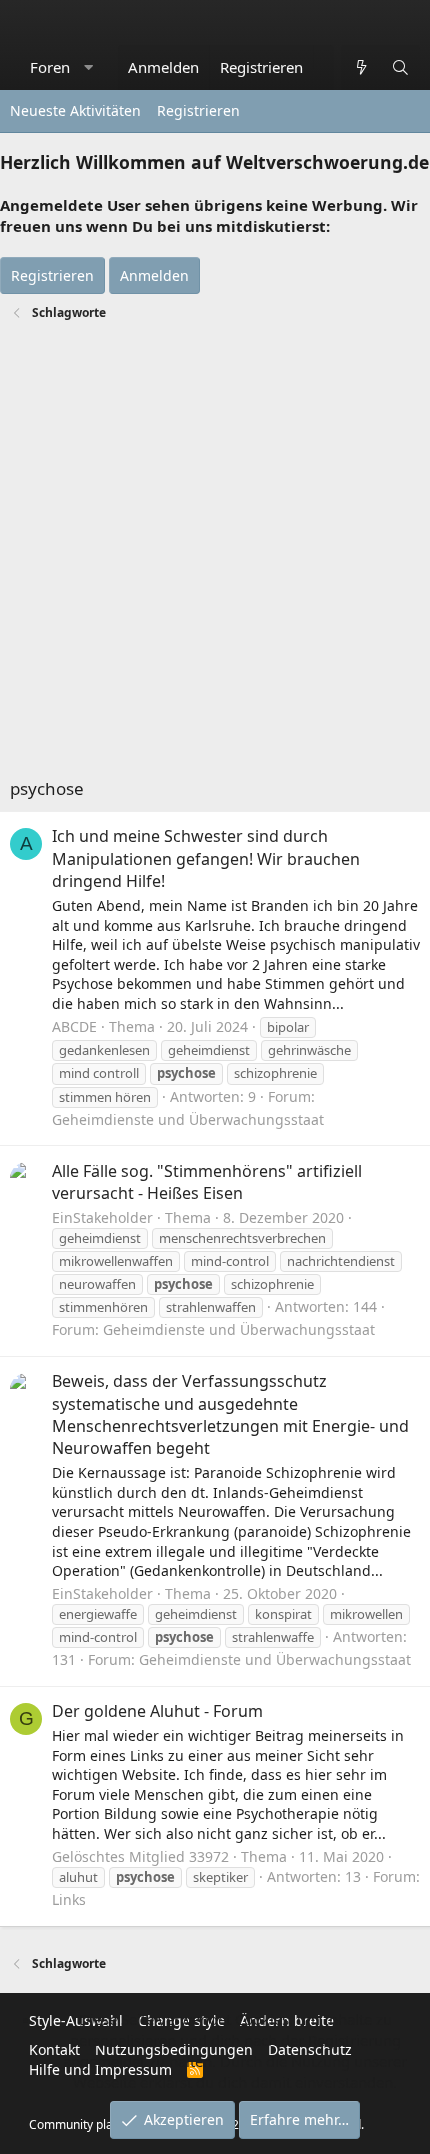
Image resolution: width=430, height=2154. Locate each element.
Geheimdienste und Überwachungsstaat (188, 1119)
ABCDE (74, 1026)
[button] (88, 67)
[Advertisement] (215, 552)
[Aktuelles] (360, 67)
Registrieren (198, 110)
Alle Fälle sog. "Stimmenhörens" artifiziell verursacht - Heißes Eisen (207, 1182)
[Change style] (323, 57)
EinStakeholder (102, 1217)
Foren (50, 67)
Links (69, 1899)
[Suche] (400, 67)
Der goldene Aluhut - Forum (157, 1711)
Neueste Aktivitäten (75, 110)
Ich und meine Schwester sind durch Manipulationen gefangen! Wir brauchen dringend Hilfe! (206, 858)
